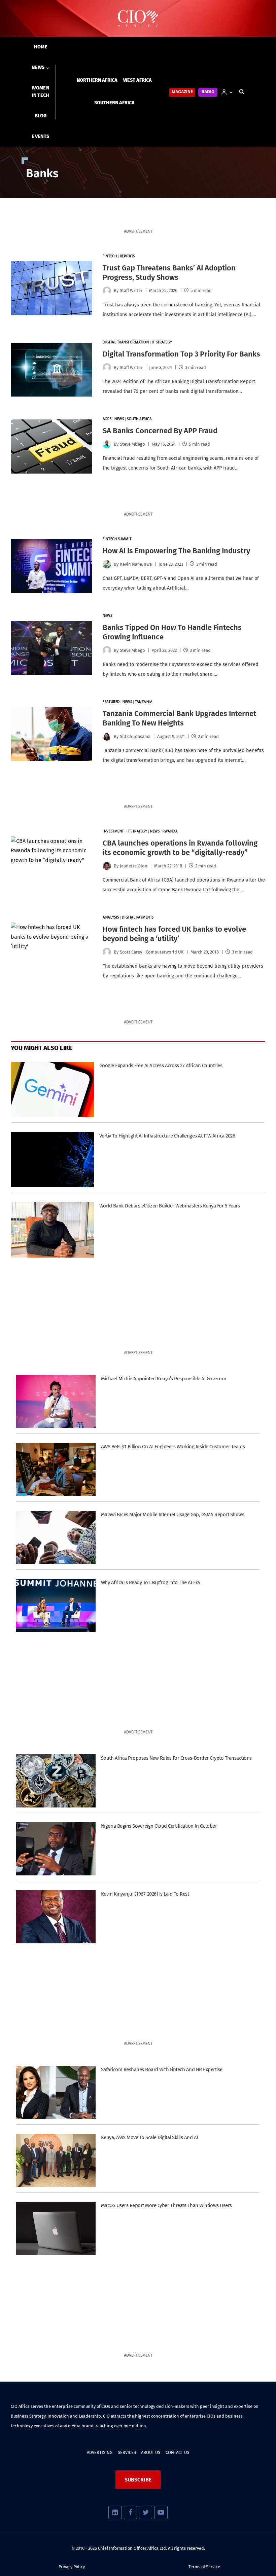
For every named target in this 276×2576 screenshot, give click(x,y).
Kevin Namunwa (136, 564)
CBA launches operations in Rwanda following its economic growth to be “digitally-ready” (180, 848)
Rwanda (170, 832)
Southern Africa (114, 103)
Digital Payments (138, 918)
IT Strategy (162, 343)
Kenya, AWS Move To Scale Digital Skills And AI (149, 2137)
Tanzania (144, 702)
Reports (127, 256)
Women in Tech (40, 92)
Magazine (182, 92)
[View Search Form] (242, 92)
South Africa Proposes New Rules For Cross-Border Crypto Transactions (176, 1758)
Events (41, 136)
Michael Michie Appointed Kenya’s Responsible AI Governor (164, 1379)
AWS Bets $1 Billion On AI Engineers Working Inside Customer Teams (173, 1447)
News (119, 419)
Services (127, 2452)
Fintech (110, 256)
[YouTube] (161, 2512)
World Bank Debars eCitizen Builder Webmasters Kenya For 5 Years (169, 1206)
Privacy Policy (72, 2567)
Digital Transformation (126, 343)
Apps (107, 419)
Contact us (177, 2452)
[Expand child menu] (41, 68)
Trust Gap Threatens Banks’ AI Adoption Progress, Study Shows (169, 273)
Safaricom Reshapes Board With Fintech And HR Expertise (162, 2069)
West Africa (137, 80)
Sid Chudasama (135, 736)
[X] (146, 2512)
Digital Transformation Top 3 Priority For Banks (181, 354)
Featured (111, 702)
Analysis (111, 918)
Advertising (100, 2452)
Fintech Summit (117, 539)
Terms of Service (204, 2567)
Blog (41, 116)
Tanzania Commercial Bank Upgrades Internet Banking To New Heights (179, 718)
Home (41, 47)
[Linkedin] (115, 2512)
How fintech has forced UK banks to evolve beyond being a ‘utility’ (174, 934)
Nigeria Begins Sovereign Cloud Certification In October (159, 1826)
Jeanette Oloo (134, 866)
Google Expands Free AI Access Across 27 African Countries (161, 1066)
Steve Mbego (132, 444)
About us (151, 2452)
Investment (113, 832)
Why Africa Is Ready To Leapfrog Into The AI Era (150, 1582)
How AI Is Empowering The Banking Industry (176, 551)
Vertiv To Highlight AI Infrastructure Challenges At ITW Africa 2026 (167, 1136)
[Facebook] (130, 2512)
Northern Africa (97, 80)
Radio (208, 92)
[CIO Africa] (138, 19)
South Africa (140, 419)
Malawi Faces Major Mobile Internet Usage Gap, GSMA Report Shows (172, 1515)
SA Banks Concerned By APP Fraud (160, 431)
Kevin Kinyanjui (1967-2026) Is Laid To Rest (145, 1894)
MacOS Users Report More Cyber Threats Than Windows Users (166, 2205)
